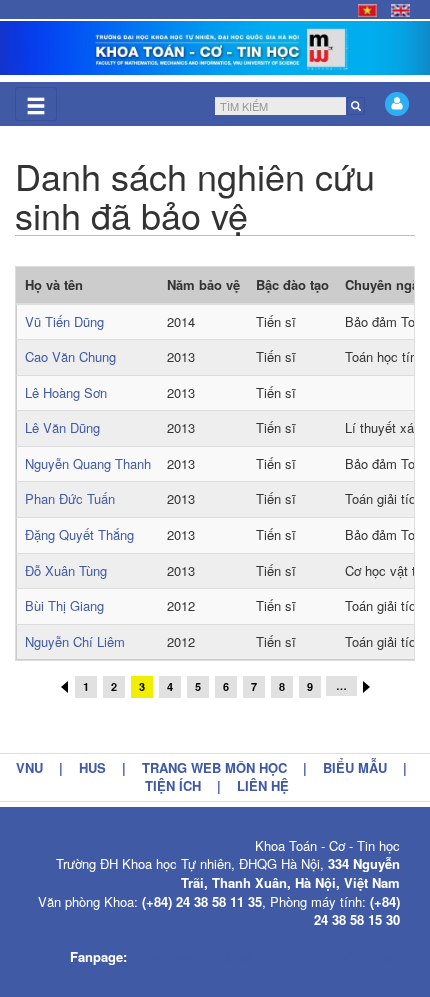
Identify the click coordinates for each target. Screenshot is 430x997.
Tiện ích (173, 785)
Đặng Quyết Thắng (79, 534)
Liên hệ (263, 785)
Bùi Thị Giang (64, 605)
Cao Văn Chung (70, 356)
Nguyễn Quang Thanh (88, 463)
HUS (92, 767)
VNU (29, 767)
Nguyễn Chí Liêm (75, 641)
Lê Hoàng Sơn (66, 392)
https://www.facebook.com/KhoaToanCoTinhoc (265, 956)
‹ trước (64, 687)
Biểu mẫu (355, 767)
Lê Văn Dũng (62, 427)
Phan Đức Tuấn (70, 498)
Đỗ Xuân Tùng (66, 570)
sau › (366, 687)
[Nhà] (215, 48)
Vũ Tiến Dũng (64, 321)
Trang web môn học (214, 767)
